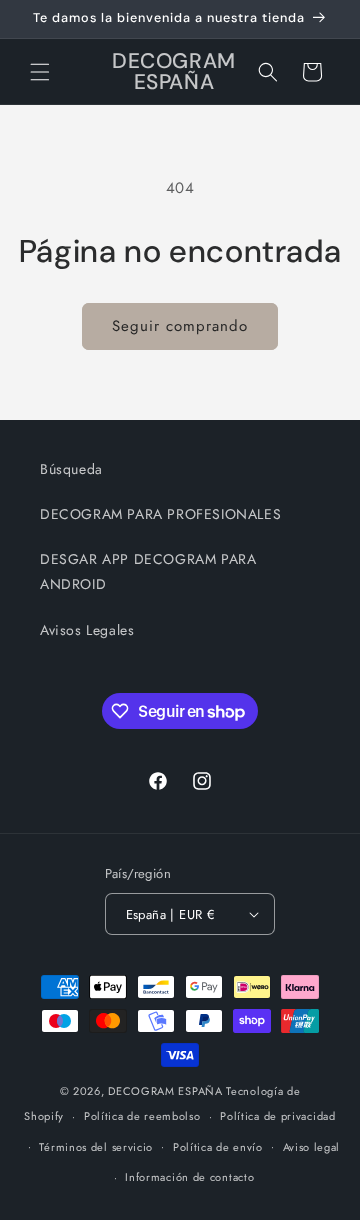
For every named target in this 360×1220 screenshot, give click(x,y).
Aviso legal (312, 1147)
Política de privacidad (277, 1116)
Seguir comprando (180, 326)
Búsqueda (71, 469)
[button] (40, 72)
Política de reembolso (142, 1116)
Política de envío (218, 1147)
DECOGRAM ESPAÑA (165, 1091)
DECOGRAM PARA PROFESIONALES (160, 514)
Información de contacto (189, 1177)
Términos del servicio (96, 1147)
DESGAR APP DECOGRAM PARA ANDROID (148, 571)
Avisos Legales (87, 630)
